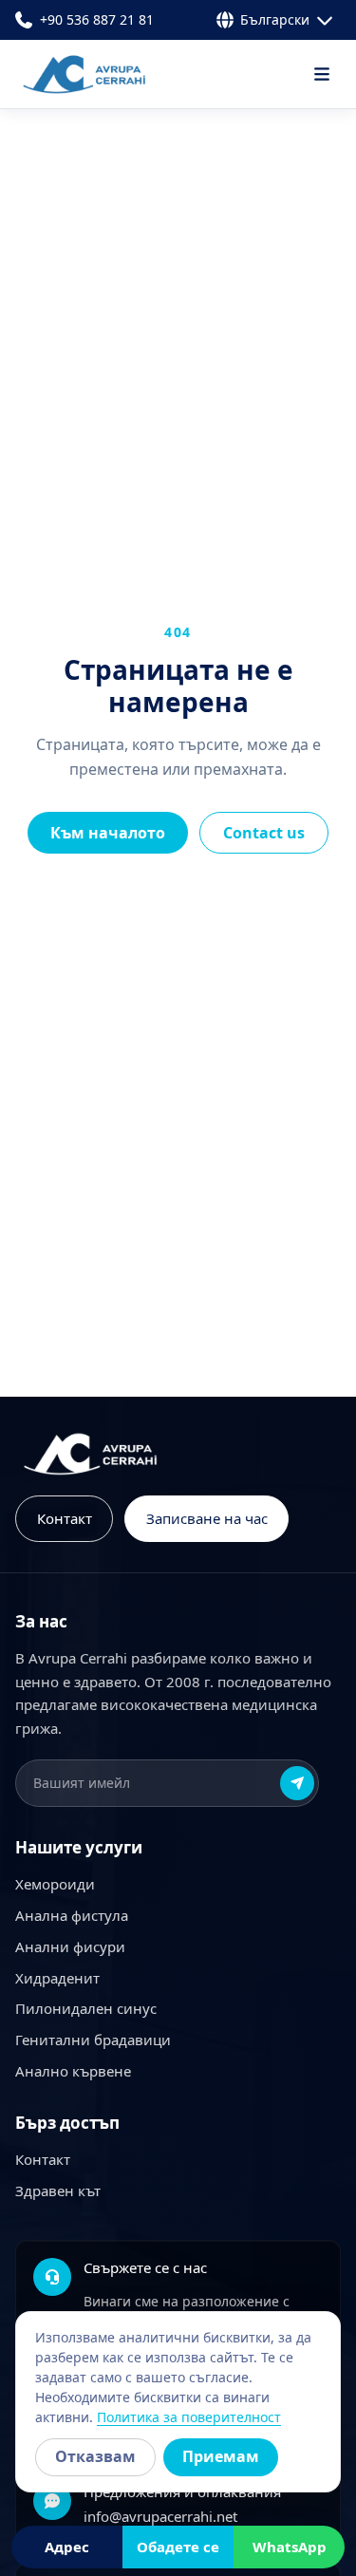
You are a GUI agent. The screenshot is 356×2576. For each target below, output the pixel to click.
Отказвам (95, 2456)
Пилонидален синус (86, 2008)
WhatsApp (290, 2547)
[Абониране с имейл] (297, 1783)
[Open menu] (322, 74)
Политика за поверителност (189, 2417)
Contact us (264, 833)
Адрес (67, 2547)
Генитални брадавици (93, 2040)
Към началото (108, 833)
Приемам (221, 2456)
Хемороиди (55, 1884)
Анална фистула (72, 1915)
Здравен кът (58, 2191)
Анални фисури (70, 1946)
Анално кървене (73, 2071)
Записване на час (207, 1518)
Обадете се (178, 2547)
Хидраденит (57, 1978)
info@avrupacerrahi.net (160, 2516)
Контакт (65, 1518)
